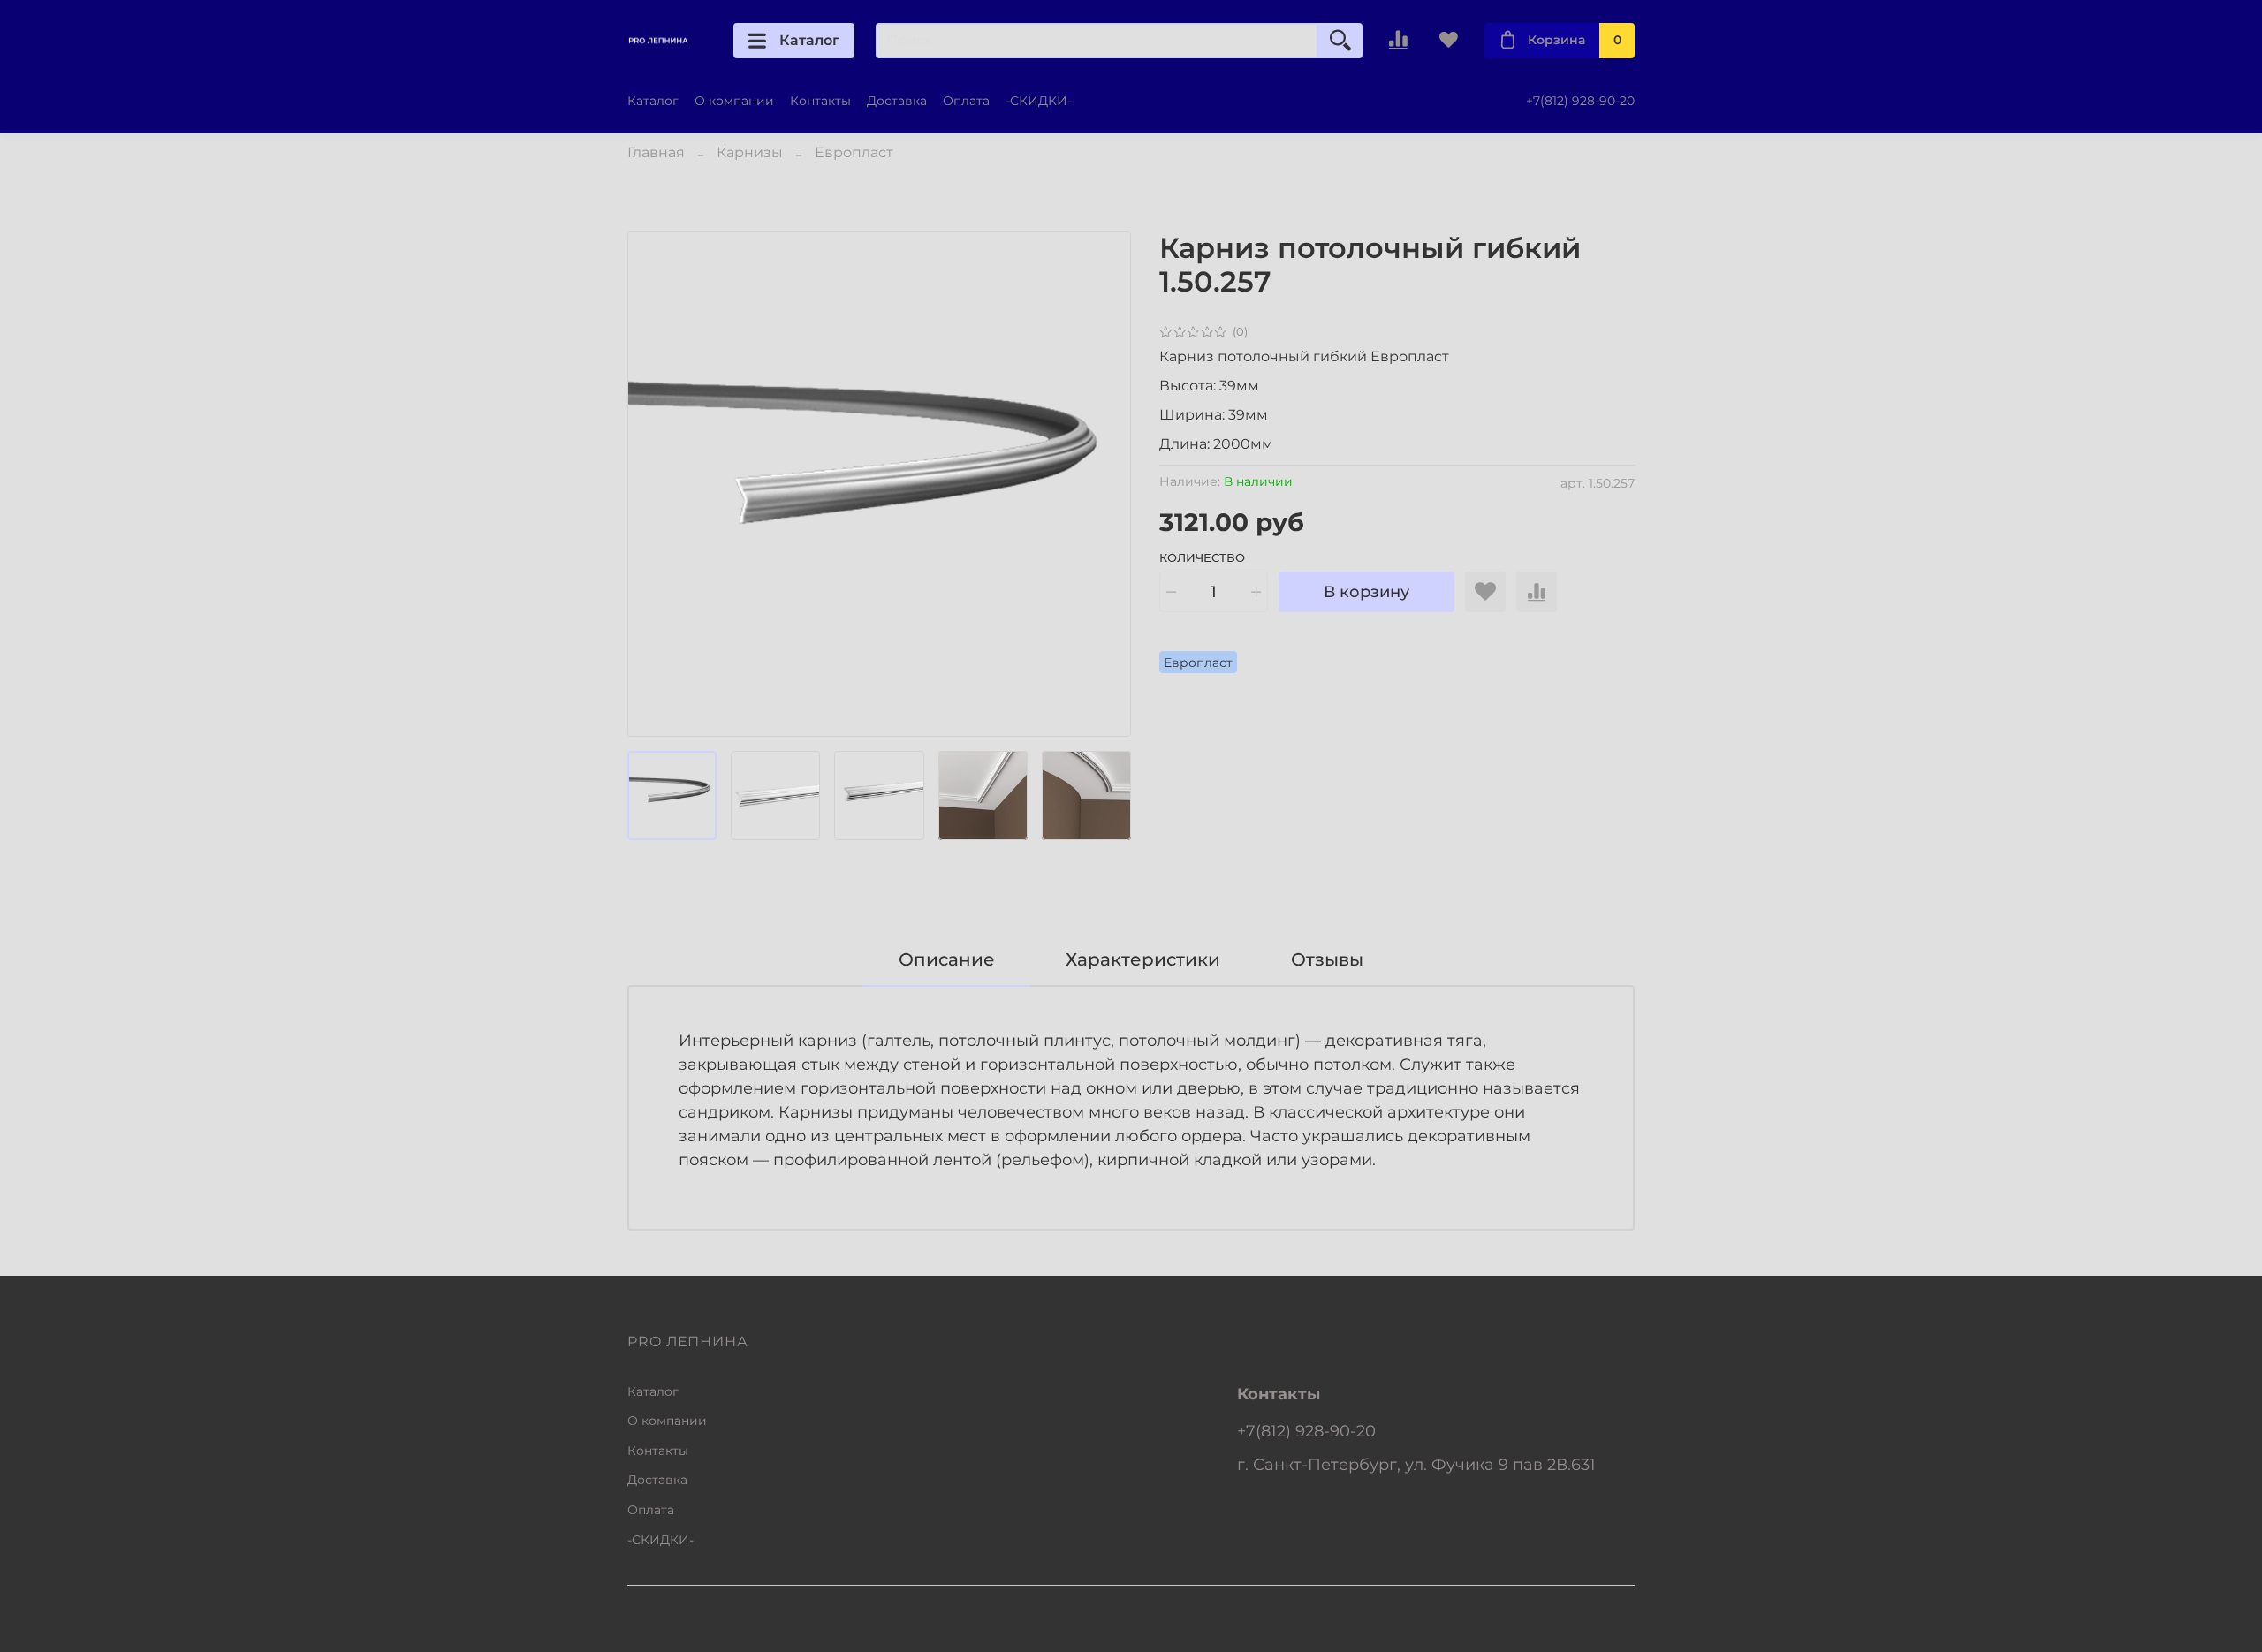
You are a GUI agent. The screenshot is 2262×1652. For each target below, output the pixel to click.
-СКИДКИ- (1039, 101)
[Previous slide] (656, 484)
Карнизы (750, 152)
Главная (656, 152)
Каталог (809, 40)
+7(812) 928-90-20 (1580, 101)
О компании (734, 101)
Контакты (820, 101)
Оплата (966, 101)
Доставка (897, 101)
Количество (1202, 558)
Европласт (854, 152)
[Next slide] (1103, 484)
